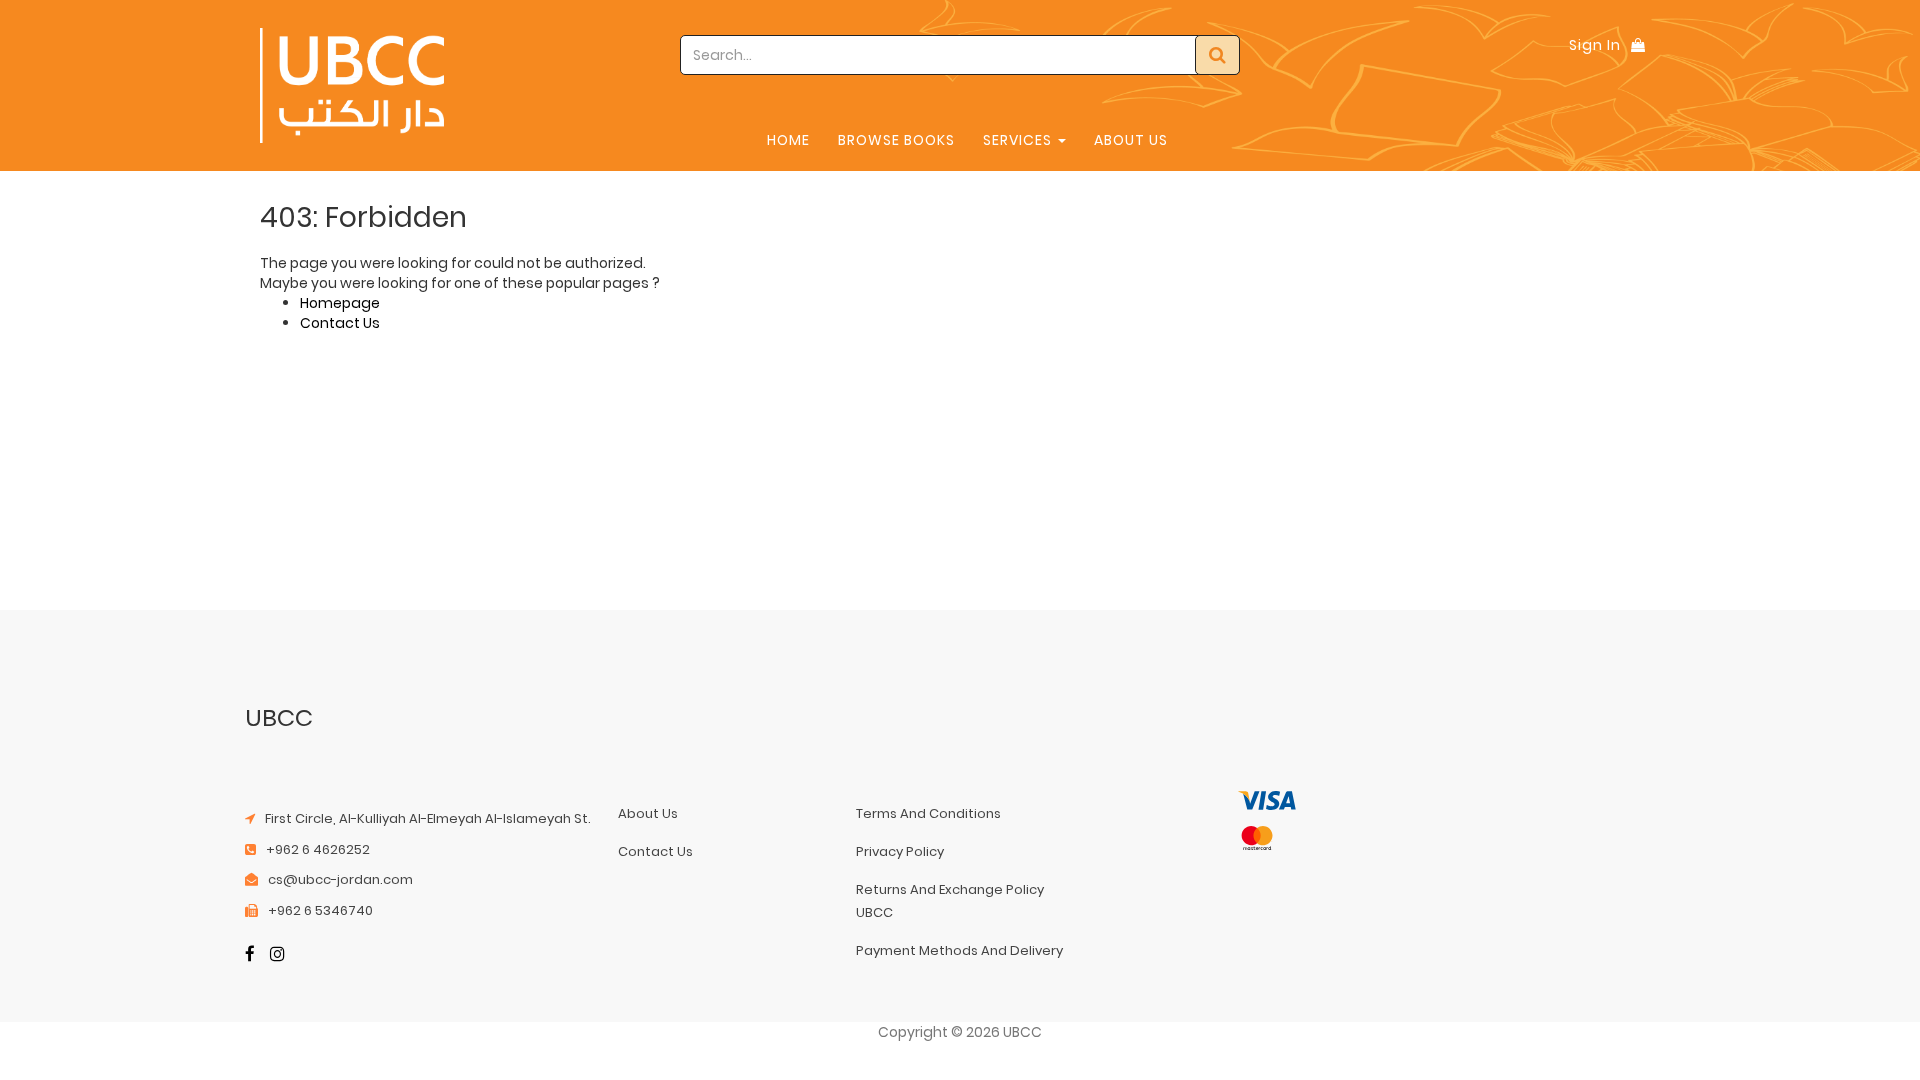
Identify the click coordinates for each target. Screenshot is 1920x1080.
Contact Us (340, 323)
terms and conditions (928, 813)
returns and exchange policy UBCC (950, 900)
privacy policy (900, 851)
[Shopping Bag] (1638, 45)
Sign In (1595, 45)
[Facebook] (250, 955)
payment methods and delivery (959, 950)
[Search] (1217, 55)
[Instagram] (277, 955)
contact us (655, 851)
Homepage (340, 303)
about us (648, 813)
